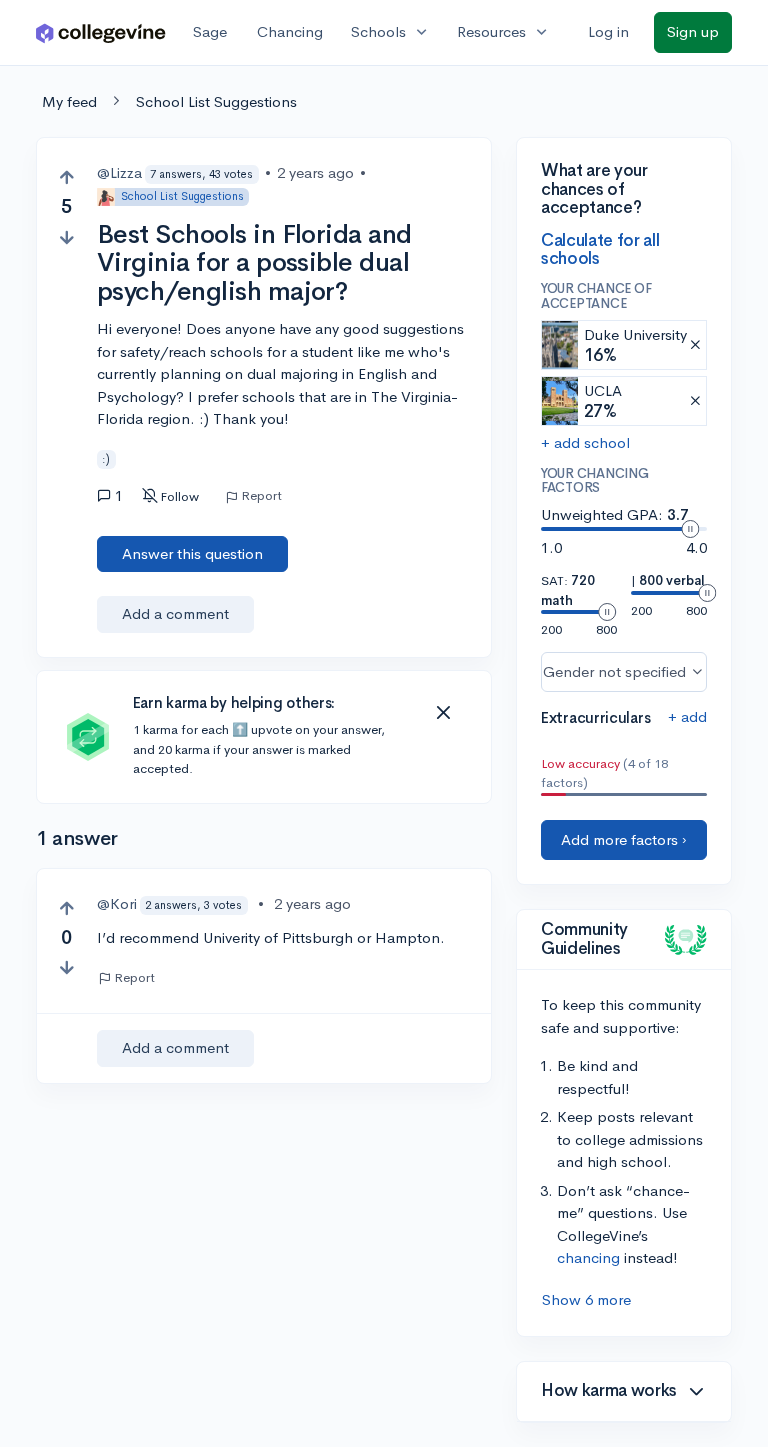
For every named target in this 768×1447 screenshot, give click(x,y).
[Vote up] (66, 177)
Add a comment (175, 613)
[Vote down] (66, 237)
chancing (588, 1257)
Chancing (290, 31)
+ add (687, 716)
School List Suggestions (216, 101)
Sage (210, 31)
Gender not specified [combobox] (614, 671)
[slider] (690, 529)
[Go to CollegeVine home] (101, 32)
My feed (69, 101)
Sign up (693, 31)
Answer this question (192, 553)
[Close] (443, 713)
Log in (608, 31)
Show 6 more (586, 1299)
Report (261, 496)
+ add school (585, 442)
